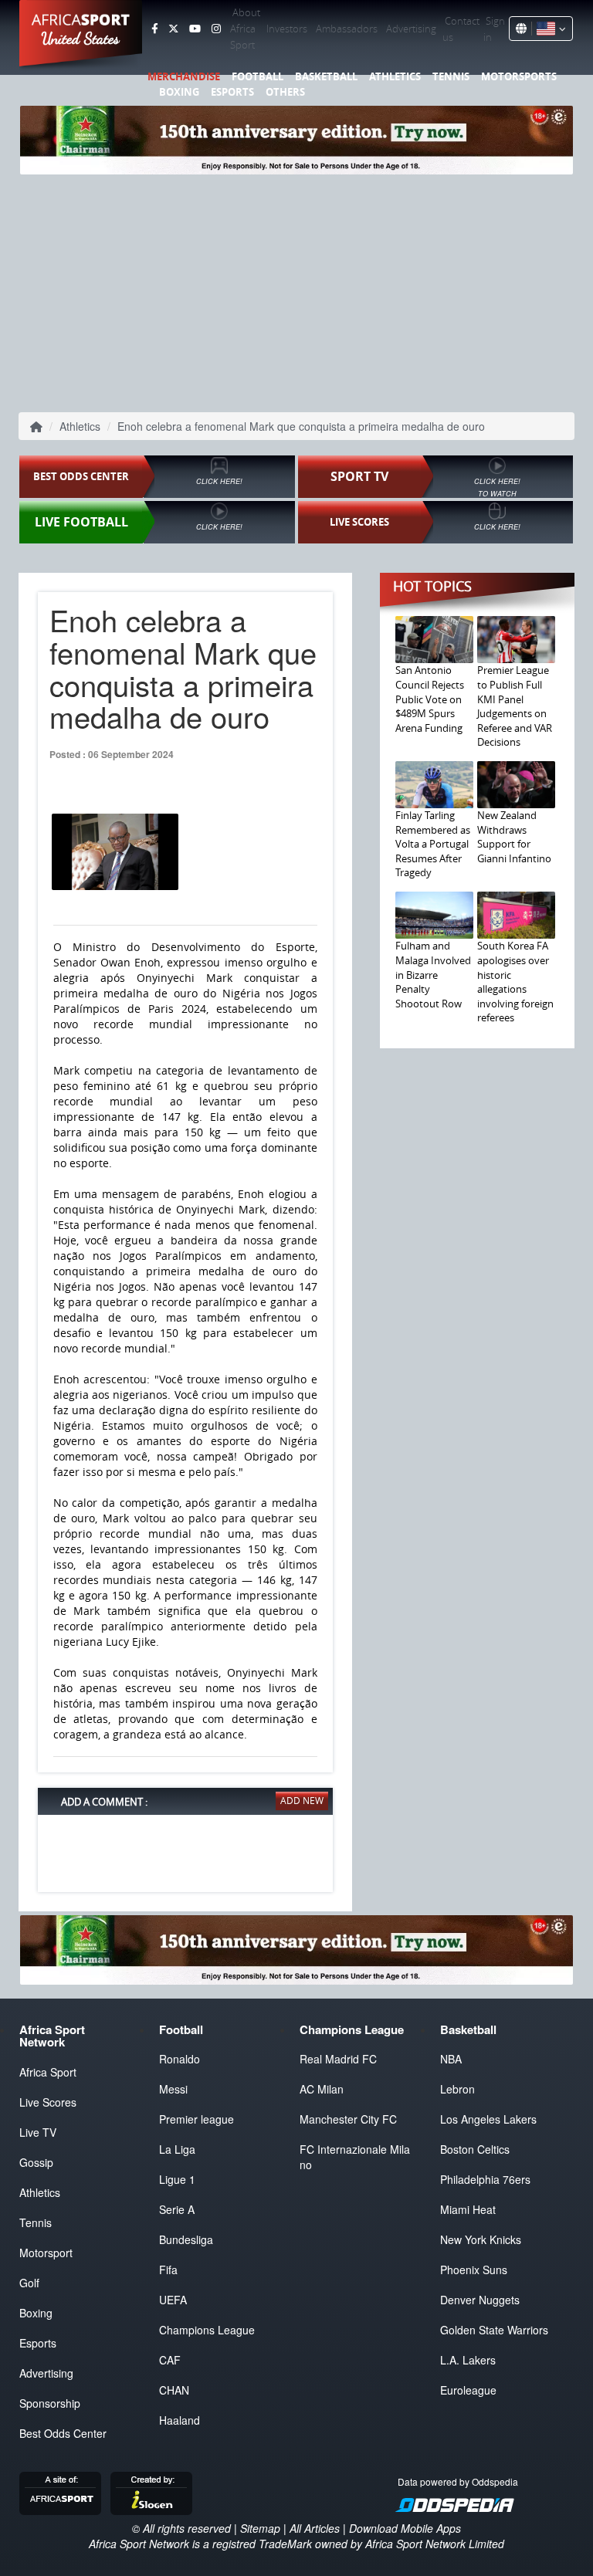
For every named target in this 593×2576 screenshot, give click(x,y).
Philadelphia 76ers (485, 2179)
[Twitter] (173, 29)
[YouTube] (195, 29)
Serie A (177, 2209)
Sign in (494, 29)
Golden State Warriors (494, 2330)
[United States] (549, 29)
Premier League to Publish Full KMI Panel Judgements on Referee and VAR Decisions (515, 706)
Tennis (451, 76)
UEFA (173, 2300)
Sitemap (260, 2528)
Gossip (36, 2162)
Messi (173, 2089)
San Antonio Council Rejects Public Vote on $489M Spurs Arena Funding (430, 699)
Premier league (197, 2119)
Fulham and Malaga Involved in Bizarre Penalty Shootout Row (433, 974)
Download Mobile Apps (405, 2528)
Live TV (38, 2132)
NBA (451, 2059)
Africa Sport (48, 2072)
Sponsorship (50, 2403)
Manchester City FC (348, 2119)
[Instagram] (216, 29)
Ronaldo (180, 2059)
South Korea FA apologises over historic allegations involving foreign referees (515, 982)
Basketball (326, 76)
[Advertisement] (296, 290)
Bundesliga (186, 2239)
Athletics (395, 76)
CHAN (174, 2390)
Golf (29, 2283)
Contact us (461, 29)
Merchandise (184, 76)
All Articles (315, 2528)
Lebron (457, 2089)
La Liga (177, 2149)
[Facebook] (154, 29)
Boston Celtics (475, 2149)
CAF (170, 2360)
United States (81, 39)
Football (258, 76)
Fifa (168, 2270)
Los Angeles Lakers (488, 2119)
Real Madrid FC (338, 2059)
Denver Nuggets (480, 2300)
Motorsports (519, 76)
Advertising (411, 29)
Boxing (179, 92)
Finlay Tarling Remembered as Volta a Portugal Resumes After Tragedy (433, 844)
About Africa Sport (245, 29)
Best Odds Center (63, 2433)
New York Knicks (481, 2239)
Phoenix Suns (474, 2270)
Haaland (180, 2420)
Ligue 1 (177, 2179)
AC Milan (322, 2089)
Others (285, 92)
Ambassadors (347, 29)
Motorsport (46, 2253)
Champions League (207, 2330)
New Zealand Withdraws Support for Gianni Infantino (514, 837)
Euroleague (468, 2390)
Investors (287, 29)
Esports (232, 92)
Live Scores (48, 2102)
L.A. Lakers (468, 2360)
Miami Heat (468, 2209)
